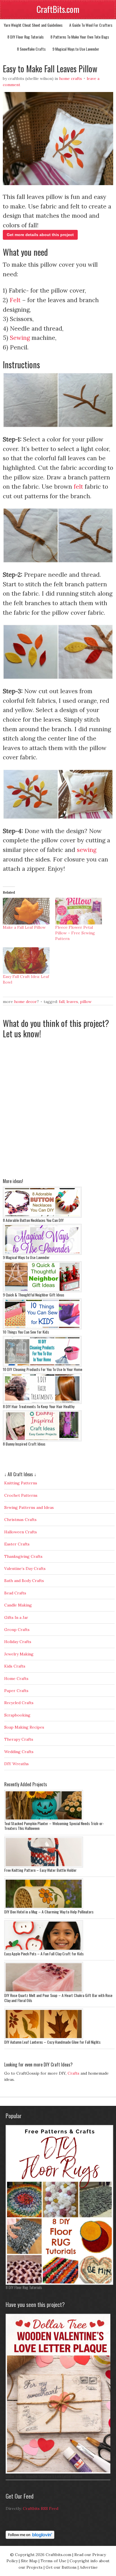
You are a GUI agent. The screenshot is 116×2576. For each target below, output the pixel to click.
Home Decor (25, 1002)
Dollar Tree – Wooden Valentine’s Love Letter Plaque (44, 2476)
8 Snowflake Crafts (31, 49)
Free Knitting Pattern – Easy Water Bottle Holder (40, 1870)
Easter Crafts (17, 1544)
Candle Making (18, 1605)
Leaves (72, 1002)
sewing (87, 850)
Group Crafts (17, 1630)
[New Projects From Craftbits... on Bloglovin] (30, 2537)
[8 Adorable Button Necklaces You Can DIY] (42, 1216)
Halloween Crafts (21, 1532)
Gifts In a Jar (16, 1617)
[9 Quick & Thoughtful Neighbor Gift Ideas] (42, 1291)
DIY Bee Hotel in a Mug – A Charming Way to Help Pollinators (49, 1912)
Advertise (89, 2567)
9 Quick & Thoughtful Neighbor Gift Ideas (34, 1295)
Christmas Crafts (20, 1520)
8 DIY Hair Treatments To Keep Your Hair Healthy (39, 1406)
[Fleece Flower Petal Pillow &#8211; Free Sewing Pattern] (79, 911)
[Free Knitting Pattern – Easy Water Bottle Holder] (44, 1866)
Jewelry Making (19, 1654)
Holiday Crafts (18, 1642)
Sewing (20, 338)
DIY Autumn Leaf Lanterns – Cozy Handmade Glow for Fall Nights (52, 2042)
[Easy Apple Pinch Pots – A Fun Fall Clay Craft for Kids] (44, 1950)
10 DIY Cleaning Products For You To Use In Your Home (43, 1369)
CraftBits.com (58, 9)
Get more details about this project (40, 235)
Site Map (29, 2561)
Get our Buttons (61, 2567)
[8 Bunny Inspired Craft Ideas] (42, 1440)
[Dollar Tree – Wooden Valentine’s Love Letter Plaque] (59, 2472)
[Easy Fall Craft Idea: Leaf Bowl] (26, 961)
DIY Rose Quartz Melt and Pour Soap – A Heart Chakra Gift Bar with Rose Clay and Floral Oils (58, 1998)
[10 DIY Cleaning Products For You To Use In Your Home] (42, 1365)
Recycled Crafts (19, 1703)
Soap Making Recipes (24, 1727)
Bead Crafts (15, 1593)
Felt (15, 300)
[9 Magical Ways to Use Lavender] (42, 1253)
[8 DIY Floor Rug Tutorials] (59, 2283)
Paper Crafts (16, 1691)
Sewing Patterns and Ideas (29, 1507)
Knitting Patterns (21, 1483)
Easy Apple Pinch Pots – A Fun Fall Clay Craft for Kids (44, 1954)
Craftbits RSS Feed (41, 2508)
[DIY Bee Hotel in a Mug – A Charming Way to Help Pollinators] (44, 1908)
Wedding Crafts (19, 1752)
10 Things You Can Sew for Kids (26, 1332)
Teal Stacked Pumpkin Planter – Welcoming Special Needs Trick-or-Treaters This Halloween (54, 1826)
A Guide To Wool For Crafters (91, 25)
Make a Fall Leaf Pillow (24, 927)
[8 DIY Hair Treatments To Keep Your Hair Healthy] (42, 1403)
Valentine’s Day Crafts (25, 1569)
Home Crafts (71, 78)
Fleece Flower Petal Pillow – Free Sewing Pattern (75, 933)
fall (62, 1002)
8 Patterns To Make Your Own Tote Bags (80, 37)
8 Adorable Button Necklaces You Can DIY (33, 1220)
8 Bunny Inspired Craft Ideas (24, 1444)
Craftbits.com (58, 2555)
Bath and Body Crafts (24, 1581)
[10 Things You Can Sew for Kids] (42, 1328)
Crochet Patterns (21, 1495)
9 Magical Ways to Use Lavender (76, 49)
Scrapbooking (17, 1715)
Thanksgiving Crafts (23, 1556)
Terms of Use (53, 2561)
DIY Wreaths (16, 1764)
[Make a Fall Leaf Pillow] (26, 911)
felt (78, 487)
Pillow (86, 1002)
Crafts (73, 2073)
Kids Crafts (15, 1666)
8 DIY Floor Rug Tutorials (25, 37)
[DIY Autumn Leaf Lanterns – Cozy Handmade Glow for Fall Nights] (44, 2038)
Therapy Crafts (19, 1739)
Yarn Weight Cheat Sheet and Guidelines (33, 25)
